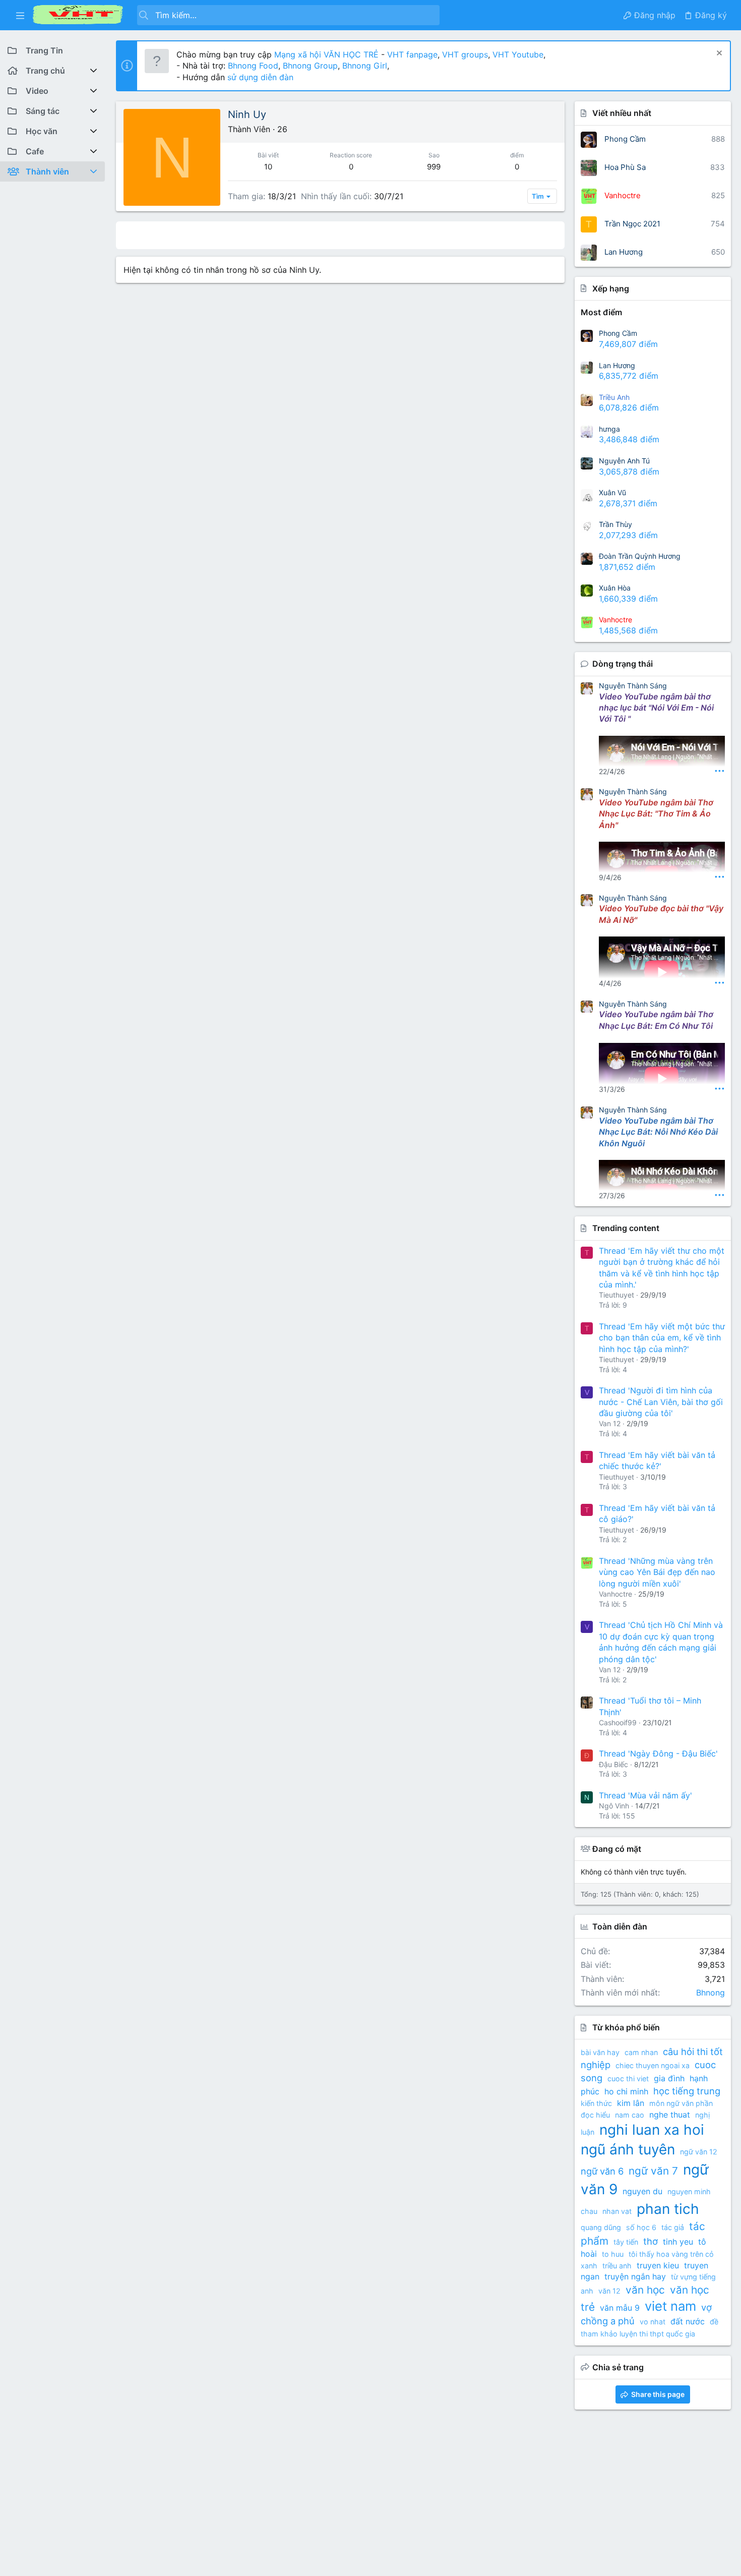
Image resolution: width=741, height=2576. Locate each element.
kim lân (631, 2103)
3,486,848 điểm (629, 439)
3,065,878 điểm (629, 472)
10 (268, 167)
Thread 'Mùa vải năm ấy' (645, 1795)
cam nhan (641, 2052)
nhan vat (617, 2211)
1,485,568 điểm (628, 630)
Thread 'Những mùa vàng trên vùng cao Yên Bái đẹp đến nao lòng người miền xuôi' (657, 1572)
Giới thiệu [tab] (344, 235)
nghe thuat (670, 2115)
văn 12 (609, 2291)
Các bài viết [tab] (288, 235)
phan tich (668, 2209)
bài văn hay (600, 2052)
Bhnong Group (310, 66)
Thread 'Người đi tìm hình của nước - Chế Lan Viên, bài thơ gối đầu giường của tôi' (661, 1402)
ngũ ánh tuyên (628, 2149)
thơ (651, 2241)
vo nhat (653, 2322)
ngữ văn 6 (602, 2171)
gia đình (669, 2078)
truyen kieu (658, 2265)
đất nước (688, 2321)
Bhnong (711, 1993)
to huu (613, 2254)
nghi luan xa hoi (652, 2130)
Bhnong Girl (365, 66)
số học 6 (641, 2227)
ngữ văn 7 (653, 2171)
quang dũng (601, 2227)
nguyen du (642, 2191)
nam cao (630, 2115)
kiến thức (596, 2103)
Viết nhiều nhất (622, 113)
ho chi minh (626, 2091)
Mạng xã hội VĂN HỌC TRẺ (325, 54)
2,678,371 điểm (628, 503)
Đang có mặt (617, 1849)
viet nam (670, 2306)
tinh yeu (678, 2242)
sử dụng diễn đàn (259, 77)
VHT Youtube (518, 54)
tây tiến (626, 2242)
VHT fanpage (412, 54)
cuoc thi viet (628, 2079)
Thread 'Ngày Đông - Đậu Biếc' (658, 1753)
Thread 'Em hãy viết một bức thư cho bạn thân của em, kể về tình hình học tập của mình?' (662, 1338)
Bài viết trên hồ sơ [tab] (216, 235)
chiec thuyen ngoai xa (653, 2065)
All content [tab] (145, 235)
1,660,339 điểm (628, 599)
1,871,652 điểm (627, 567)
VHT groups (465, 54)
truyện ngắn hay (635, 2276)
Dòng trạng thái (623, 664)
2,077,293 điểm (628, 535)
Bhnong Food (253, 66)
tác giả (673, 2227)
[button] (20, 15)
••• (720, 770)
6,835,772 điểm (629, 376)
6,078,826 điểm (629, 407)
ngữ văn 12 (699, 2152)
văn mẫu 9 (620, 2308)
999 (434, 167)
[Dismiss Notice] (718, 54)
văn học (645, 2290)
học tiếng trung (687, 2091)
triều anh (617, 2266)
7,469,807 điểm (628, 344)
